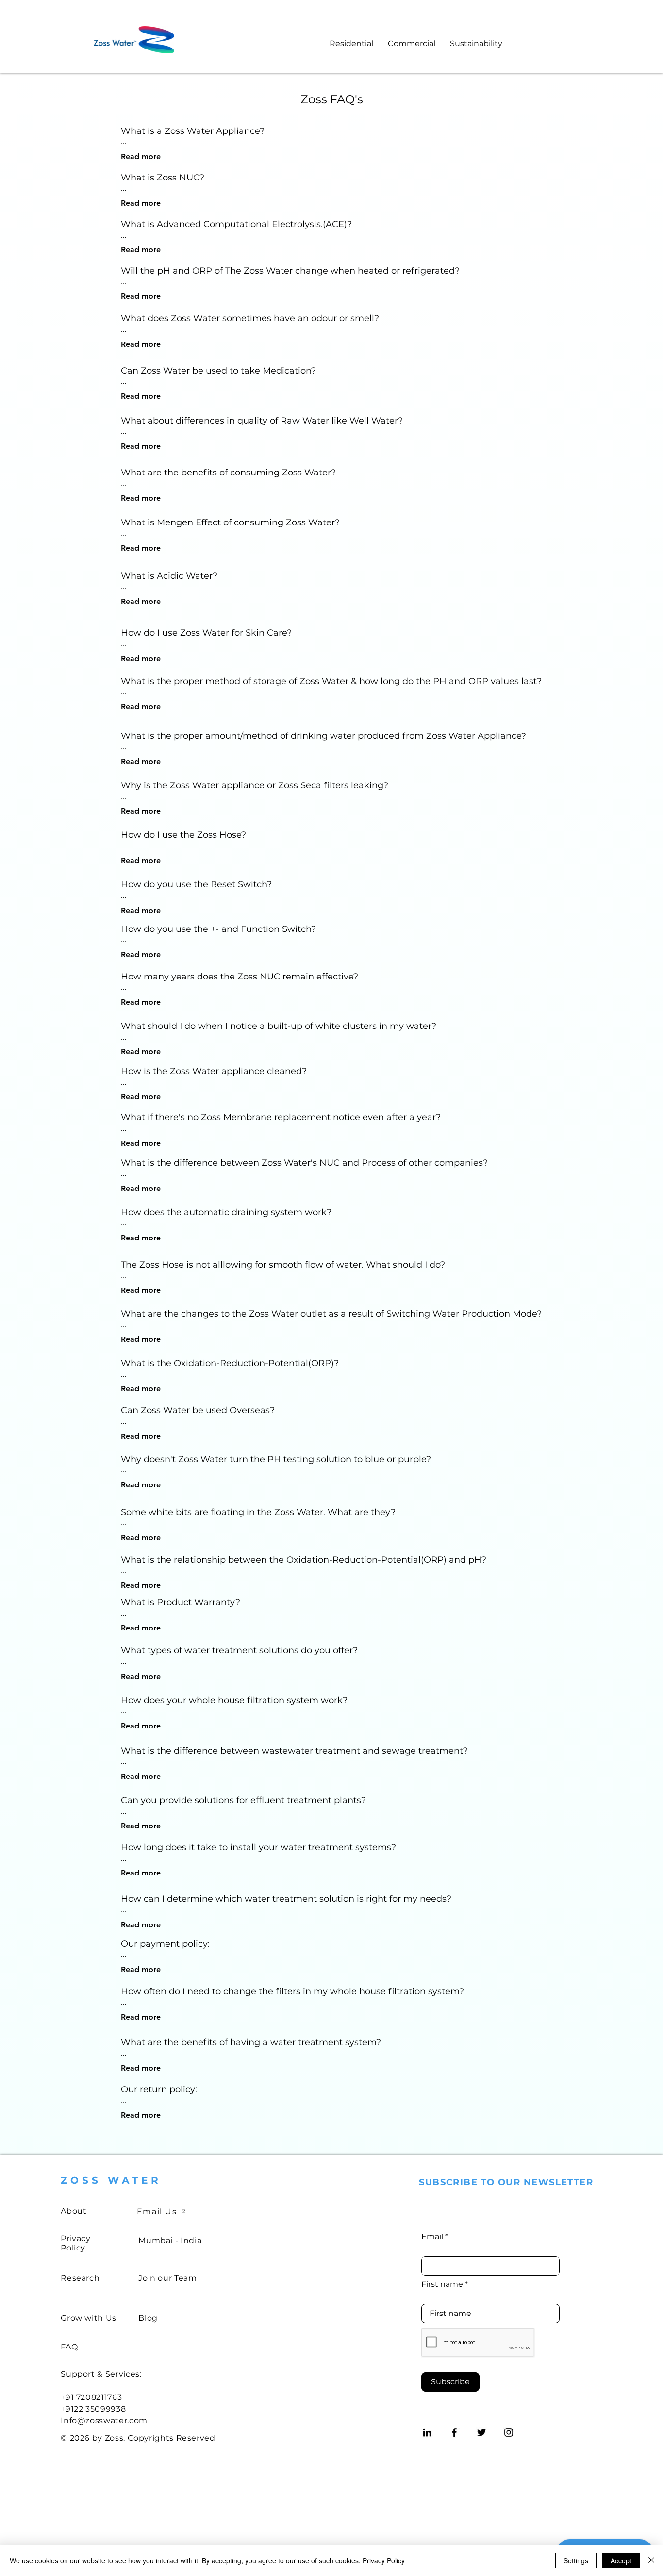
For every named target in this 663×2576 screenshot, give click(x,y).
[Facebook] (454, 2432)
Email (432, 2237)
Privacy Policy (384, 2560)
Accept (621, 2560)
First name (442, 2284)
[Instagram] (509, 2432)
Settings (576, 2560)
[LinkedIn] (427, 2432)
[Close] (651, 2560)
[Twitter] (481, 2432)
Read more (141, 156)
